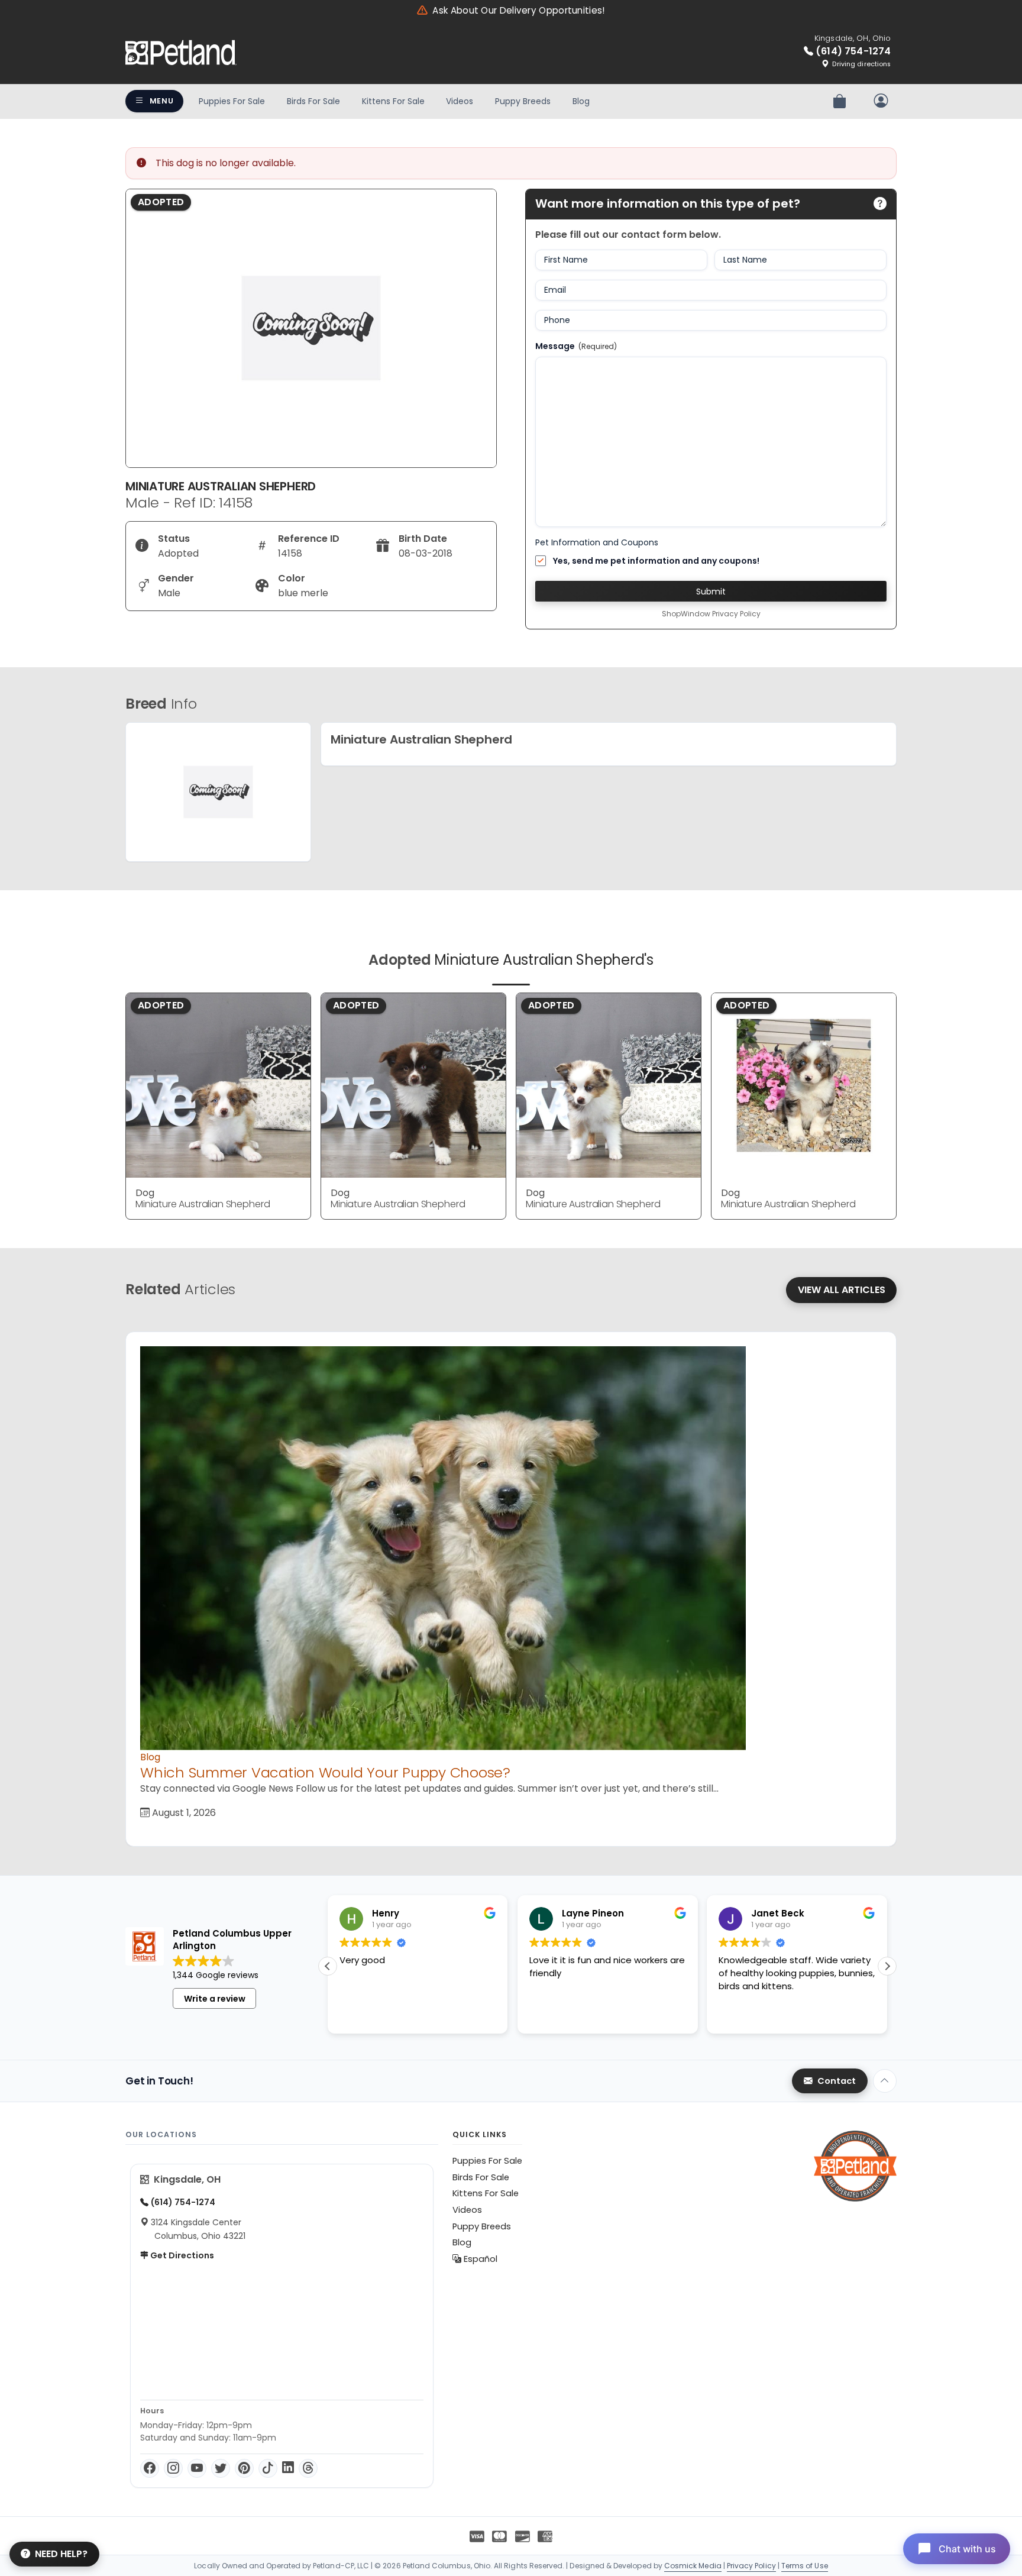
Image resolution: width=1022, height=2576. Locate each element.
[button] (887, 1966)
